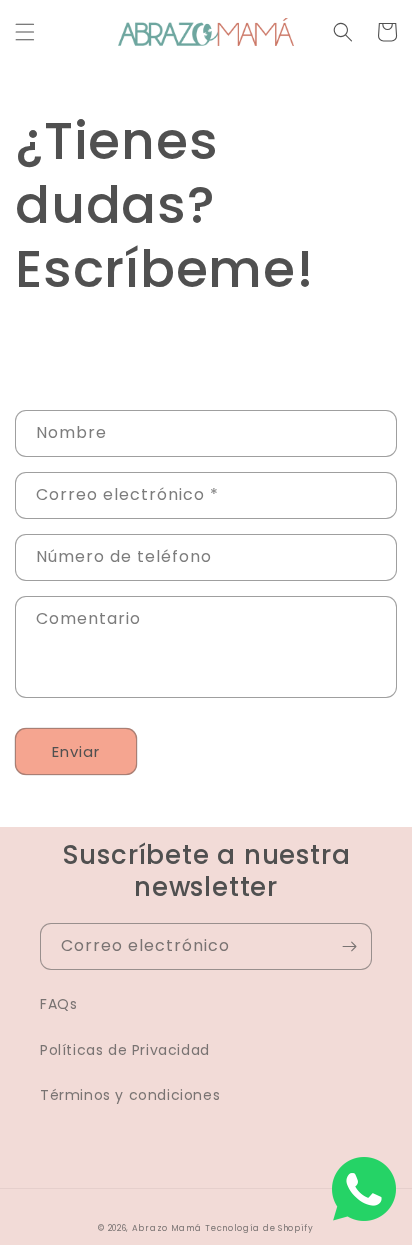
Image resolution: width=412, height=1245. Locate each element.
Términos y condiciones (130, 1095)
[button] (25, 32)
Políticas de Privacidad (125, 1050)
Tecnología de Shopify (259, 1228)
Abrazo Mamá (167, 1228)
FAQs (58, 1004)
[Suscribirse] (349, 946)
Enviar (76, 751)
